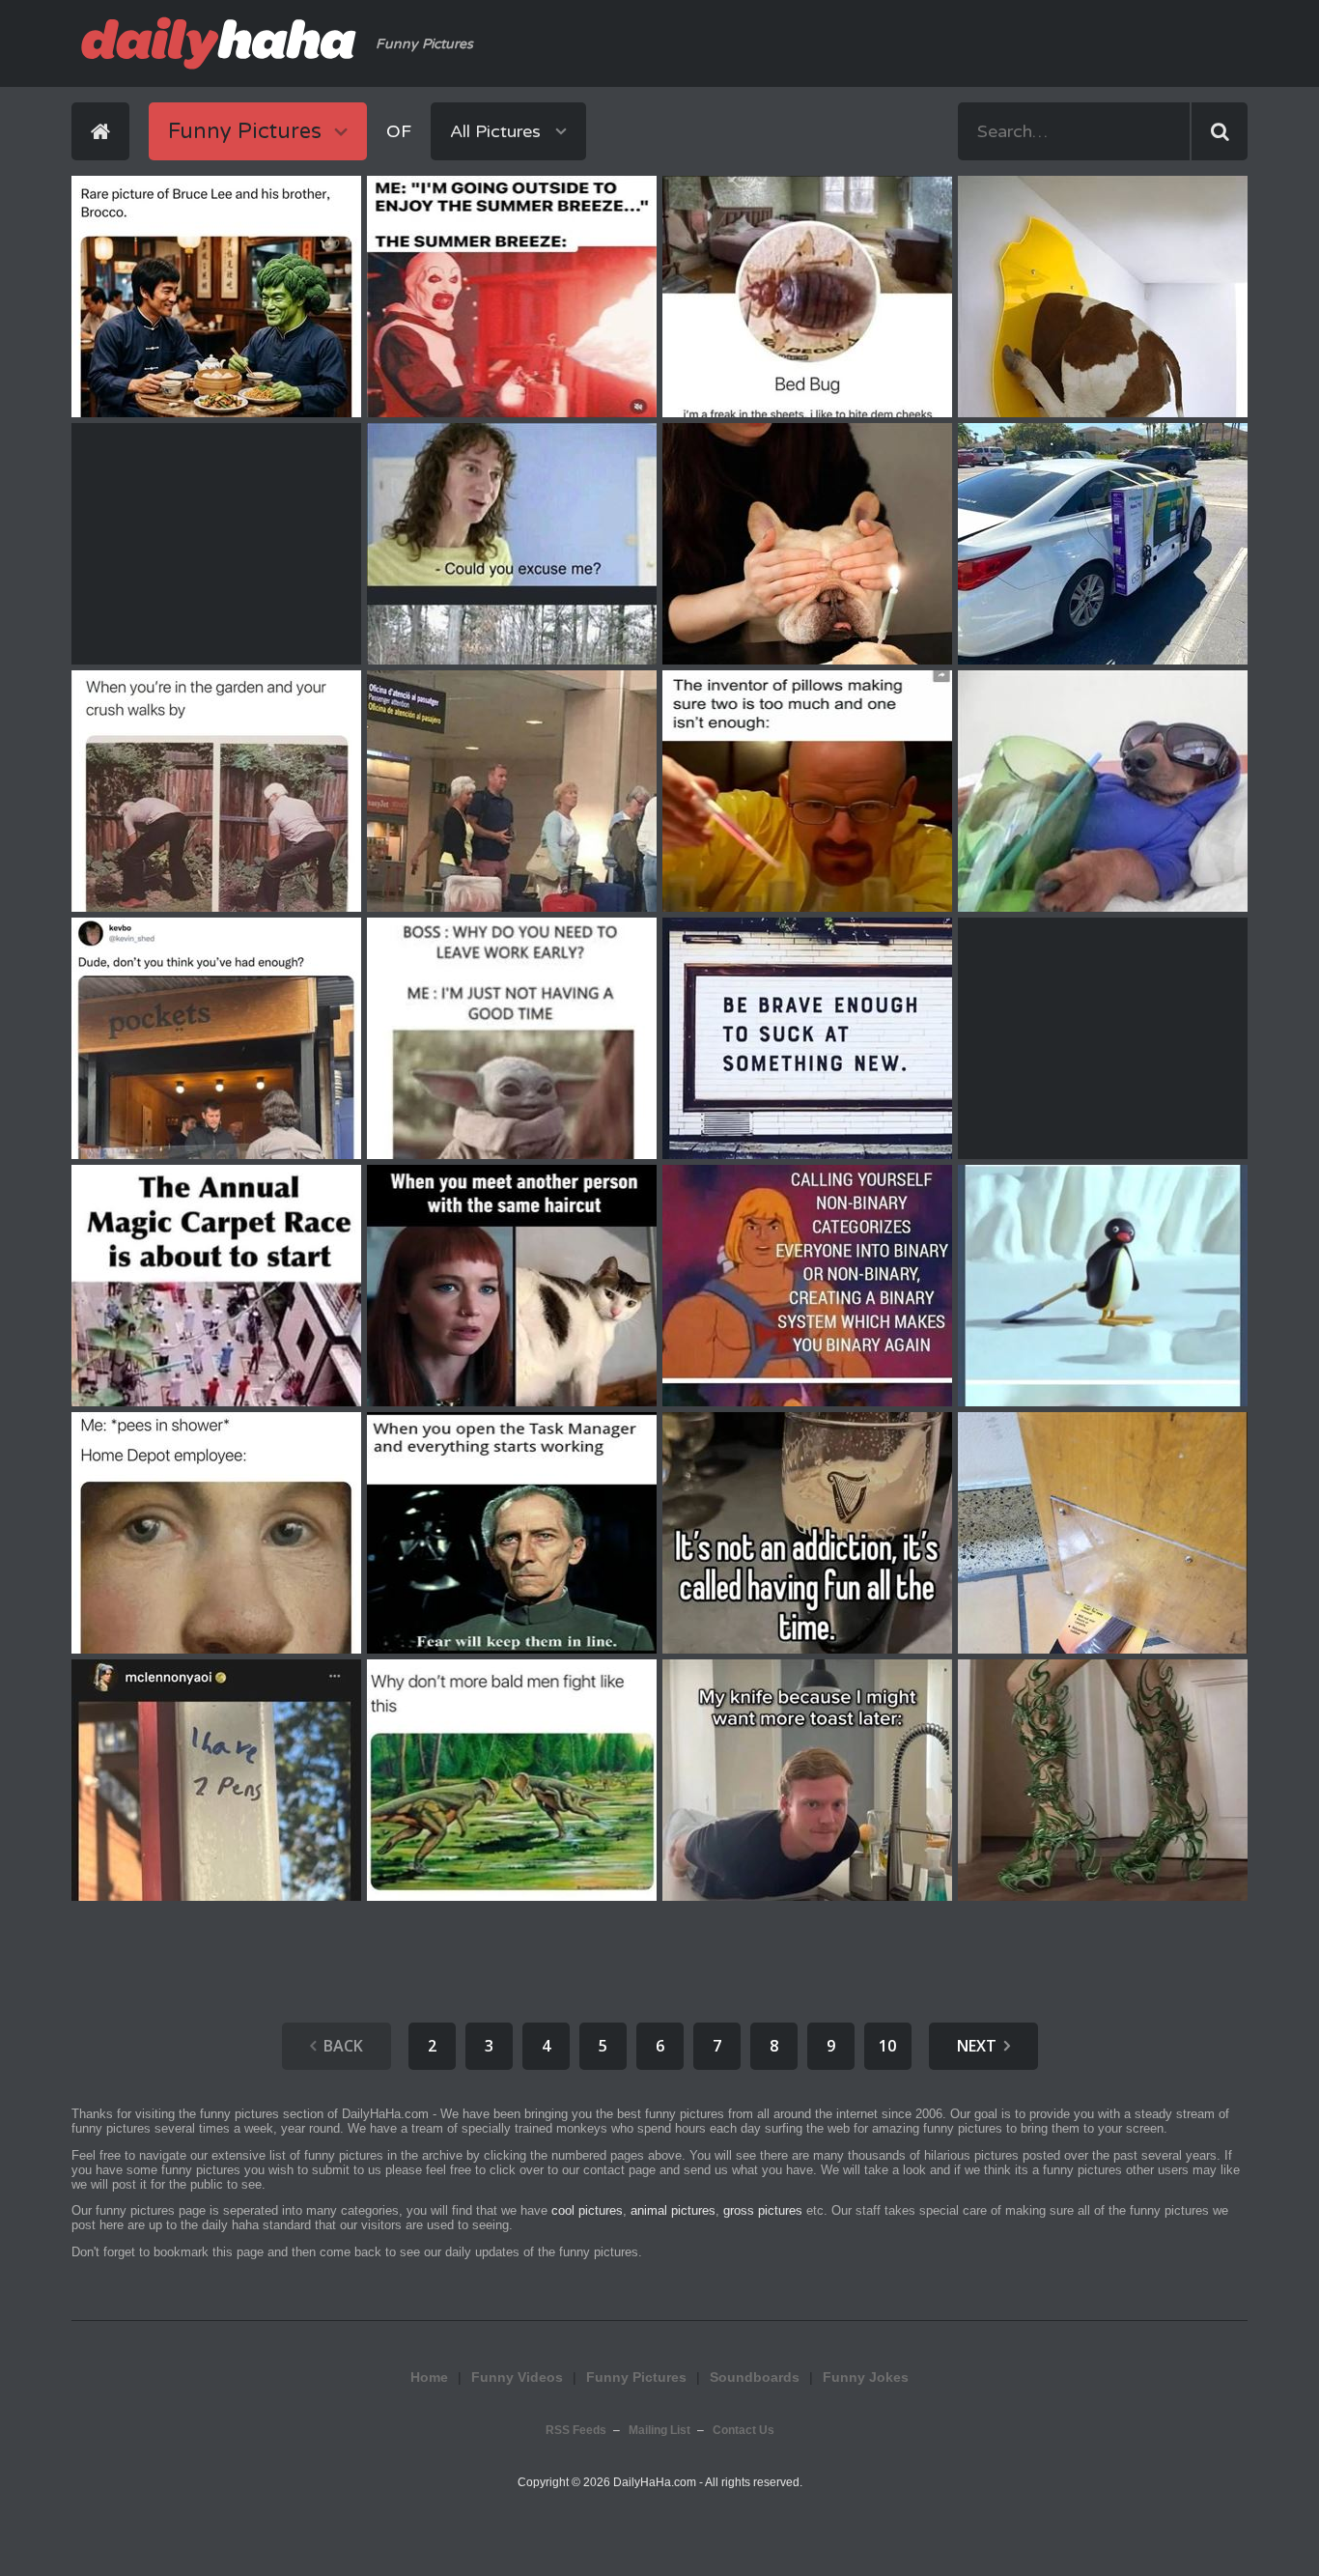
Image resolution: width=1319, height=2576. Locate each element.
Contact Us (744, 2430)
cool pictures (587, 2210)
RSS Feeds (576, 2430)
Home (429, 2377)
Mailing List (659, 2430)
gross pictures (763, 2210)
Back (343, 2046)
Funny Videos (517, 2377)
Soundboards (755, 2377)
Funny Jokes (866, 2377)
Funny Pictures (636, 2377)
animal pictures (673, 2210)
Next (977, 2046)
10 (887, 2046)
